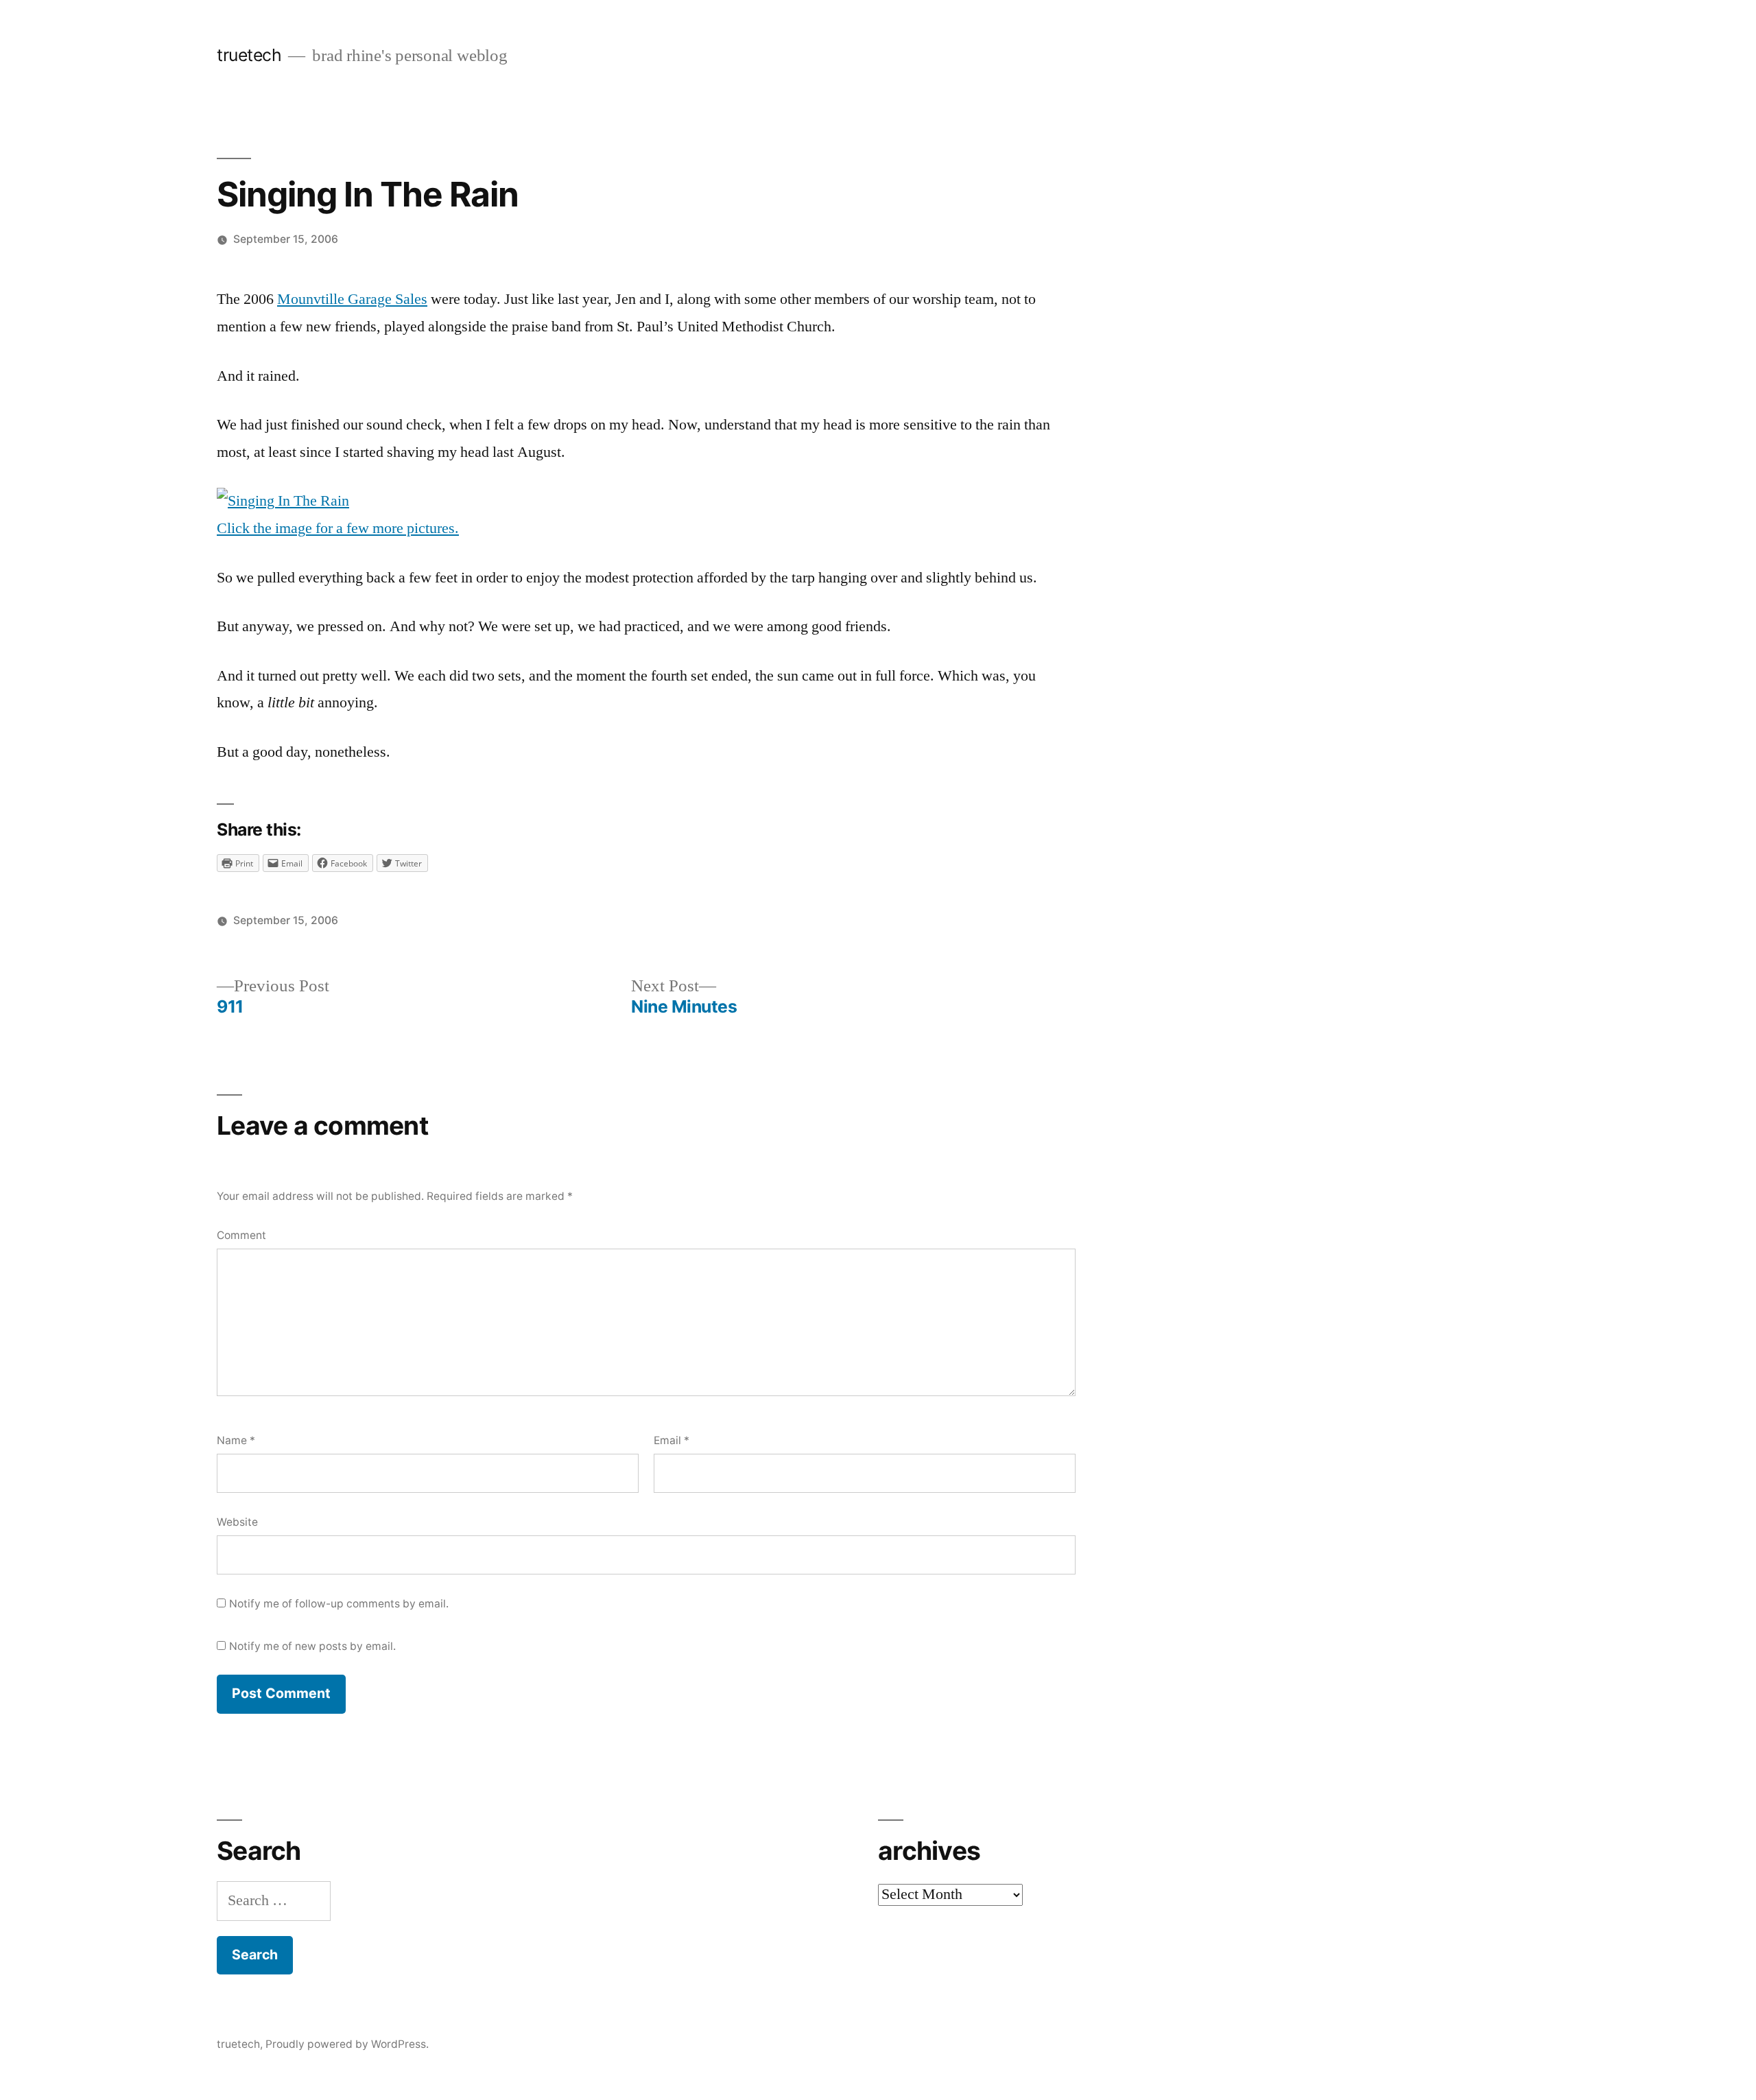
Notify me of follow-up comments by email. (339, 1604)
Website (237, 1522)
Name (236, 1440)
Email (672, 1440)
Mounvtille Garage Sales (352, 299)
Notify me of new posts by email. (312, 1646)
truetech (249, 55)
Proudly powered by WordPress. (347, 2044)
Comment (241, 1235)
